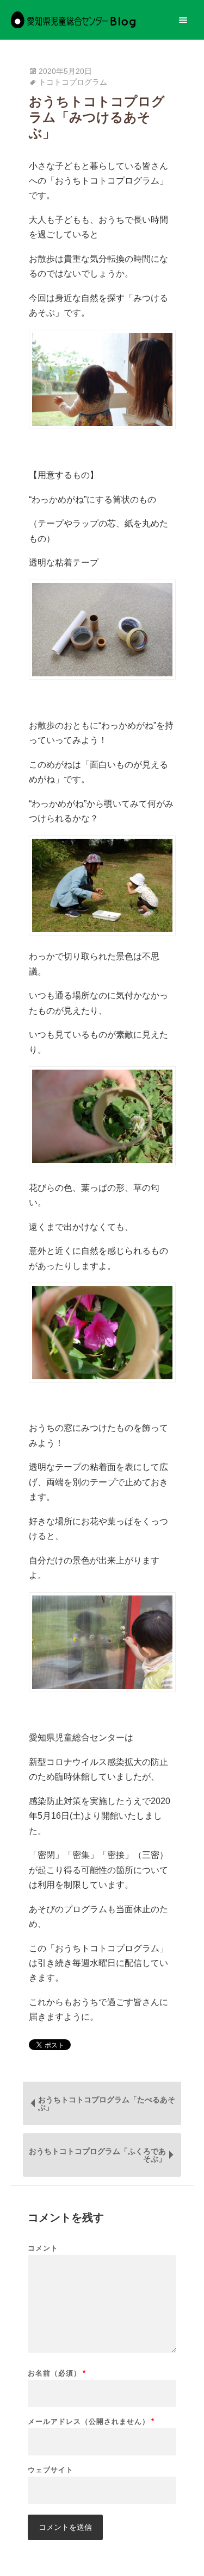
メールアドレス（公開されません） (91, 2421)
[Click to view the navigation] (183, 20)
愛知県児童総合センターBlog (73, 20)
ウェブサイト (51, 2470)
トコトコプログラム (73, 82)
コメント (43, 2248)
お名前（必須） (57, 2373)
